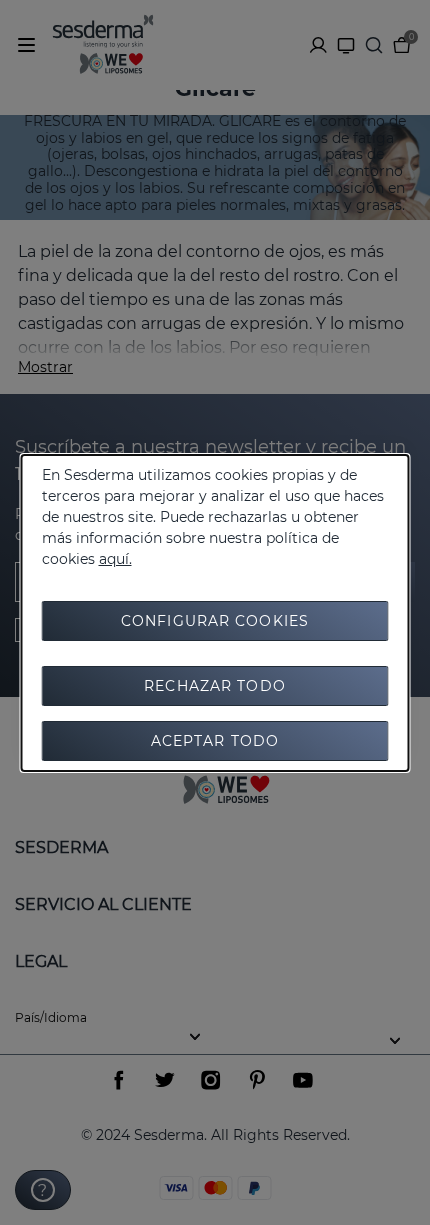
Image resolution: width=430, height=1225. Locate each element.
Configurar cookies (215, 621)
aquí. (115, 559)
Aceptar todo (215, 741)
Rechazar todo (215, 686)
